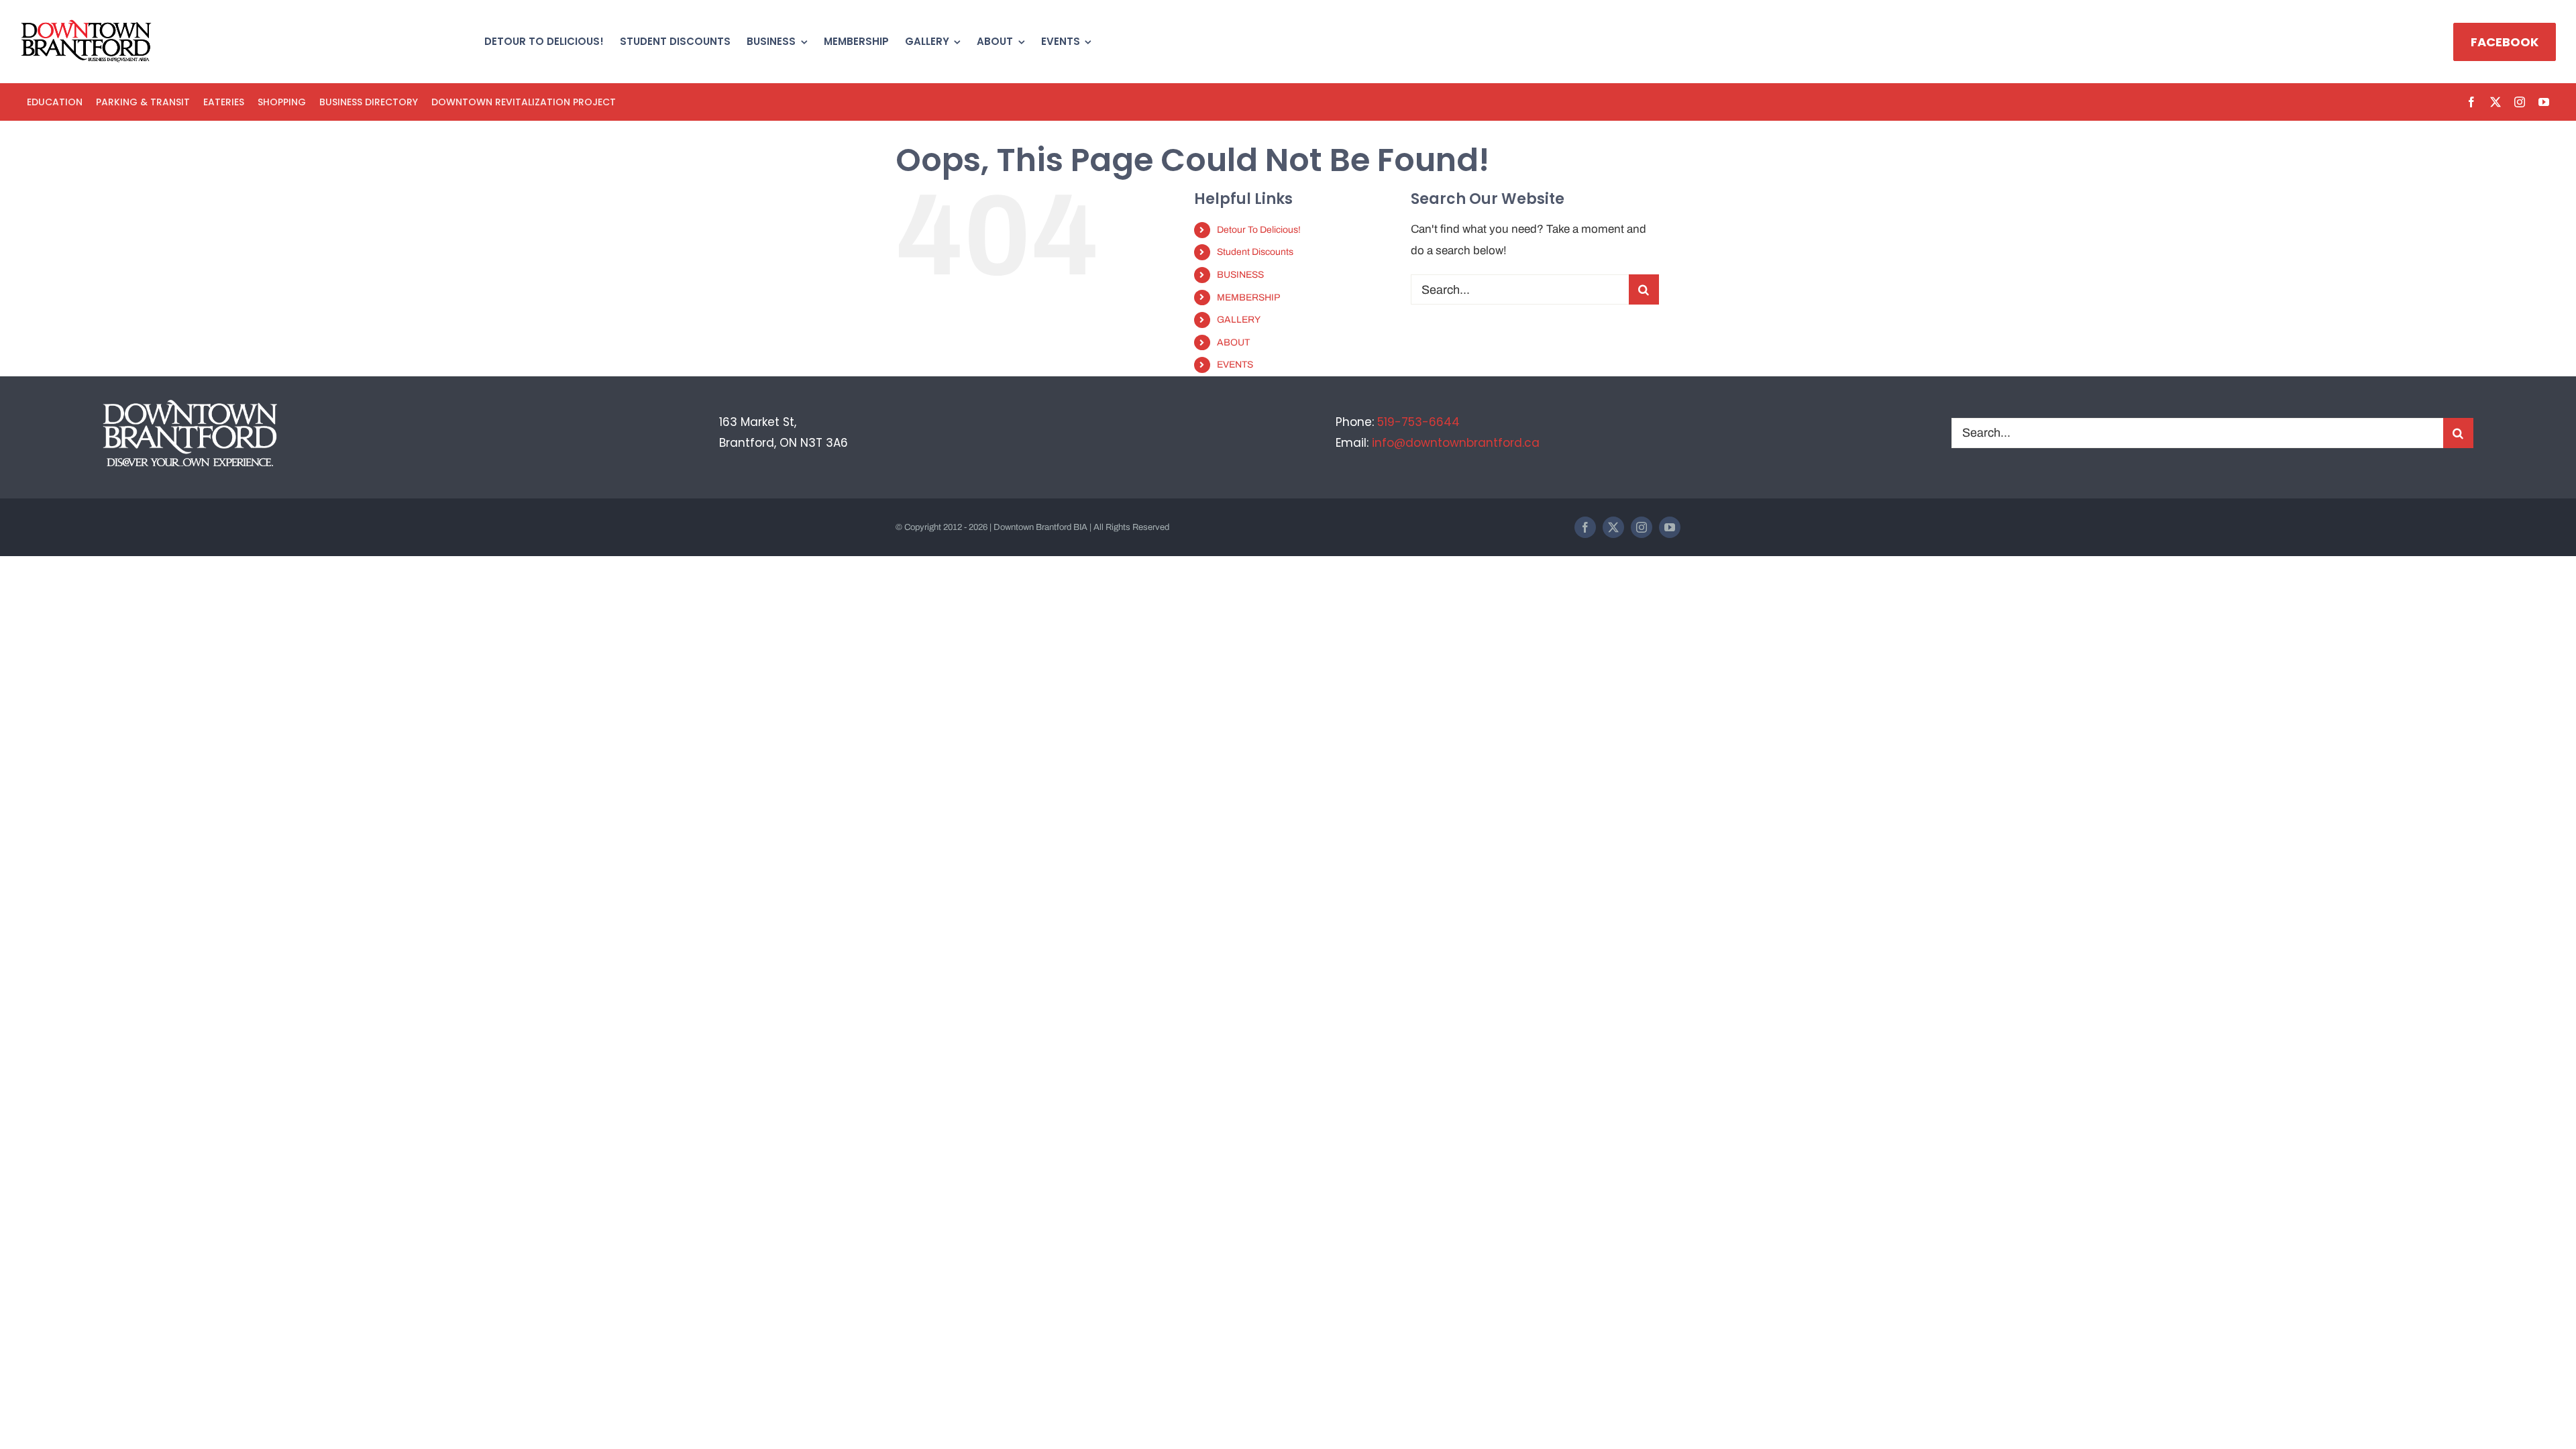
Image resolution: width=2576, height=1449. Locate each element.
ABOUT (1233, 342)
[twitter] (2495, 102)
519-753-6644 (1418, 422)
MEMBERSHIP (1248, 298)
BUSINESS (1240, 275)
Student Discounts (1255, 252)
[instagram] (2520, 102)
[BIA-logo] (87, 25)
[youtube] (2544, 102)
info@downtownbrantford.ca (1456, 443)
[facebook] (2471, 102)
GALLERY (1239, 320)
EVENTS (1235, 365)
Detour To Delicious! (1259, 230)
